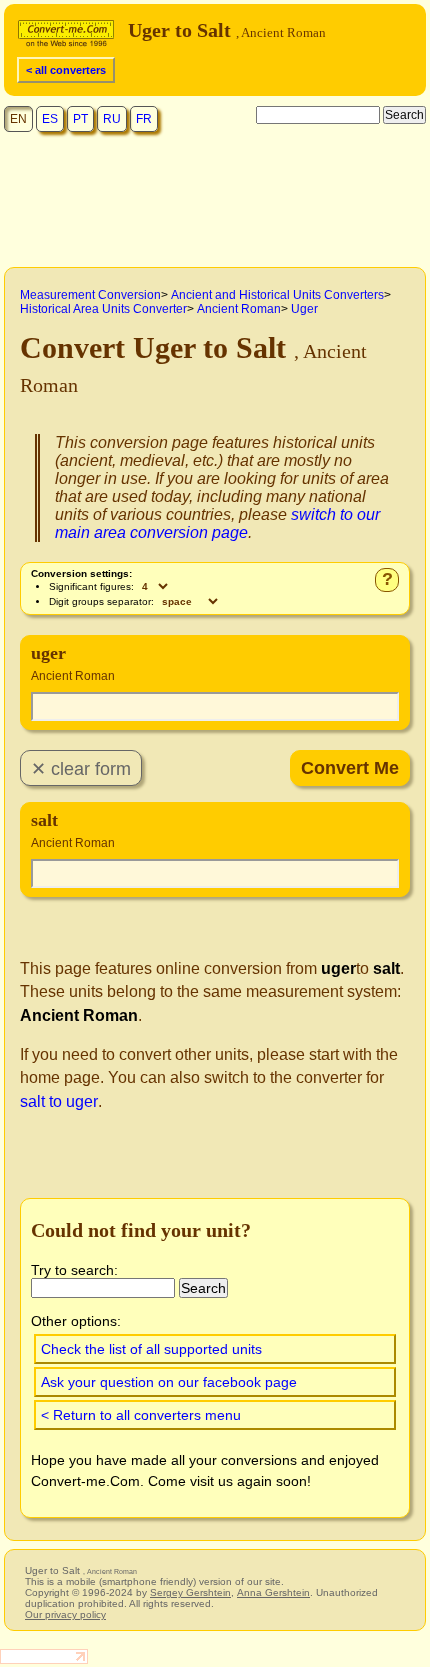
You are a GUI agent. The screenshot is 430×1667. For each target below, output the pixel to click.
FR (144, 119)
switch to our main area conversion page (217, 523)
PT (80, 119)
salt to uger (59, 1101)
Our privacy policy (65, 1614)
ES (50, 119)
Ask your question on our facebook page (169, 1382)
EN (18, 119)
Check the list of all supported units (151, 1349)
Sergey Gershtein (190, 1592)
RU (112, 119)
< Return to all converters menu (141, 1415)
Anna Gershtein (273, 1592)
